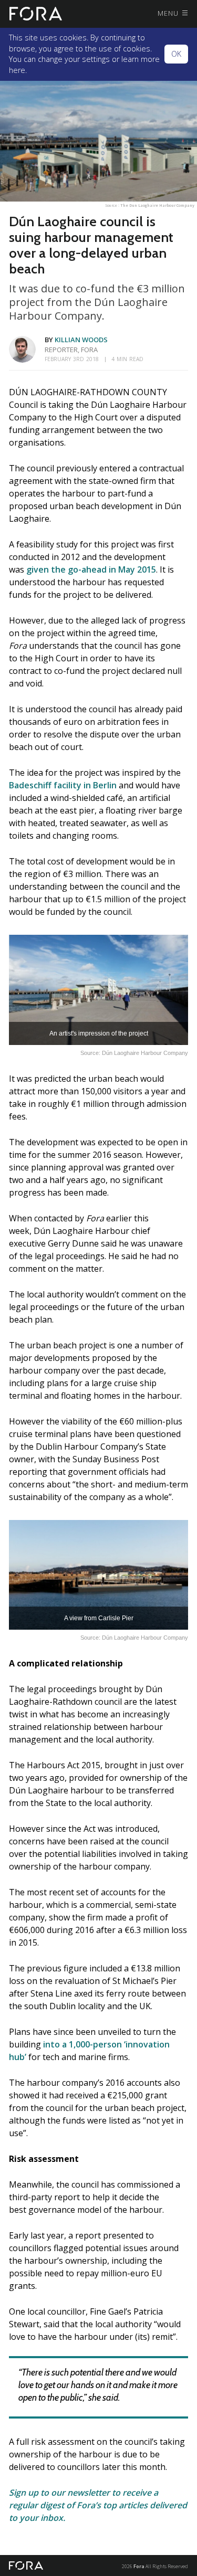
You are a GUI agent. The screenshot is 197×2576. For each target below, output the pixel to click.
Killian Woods (81, 340)
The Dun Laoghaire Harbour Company (157, 205)
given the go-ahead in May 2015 (91, 569)
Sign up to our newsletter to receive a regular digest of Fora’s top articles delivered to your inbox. (98, 2505)
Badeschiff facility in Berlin (63, 785)
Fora (139, 2566)
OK (176, 54)
